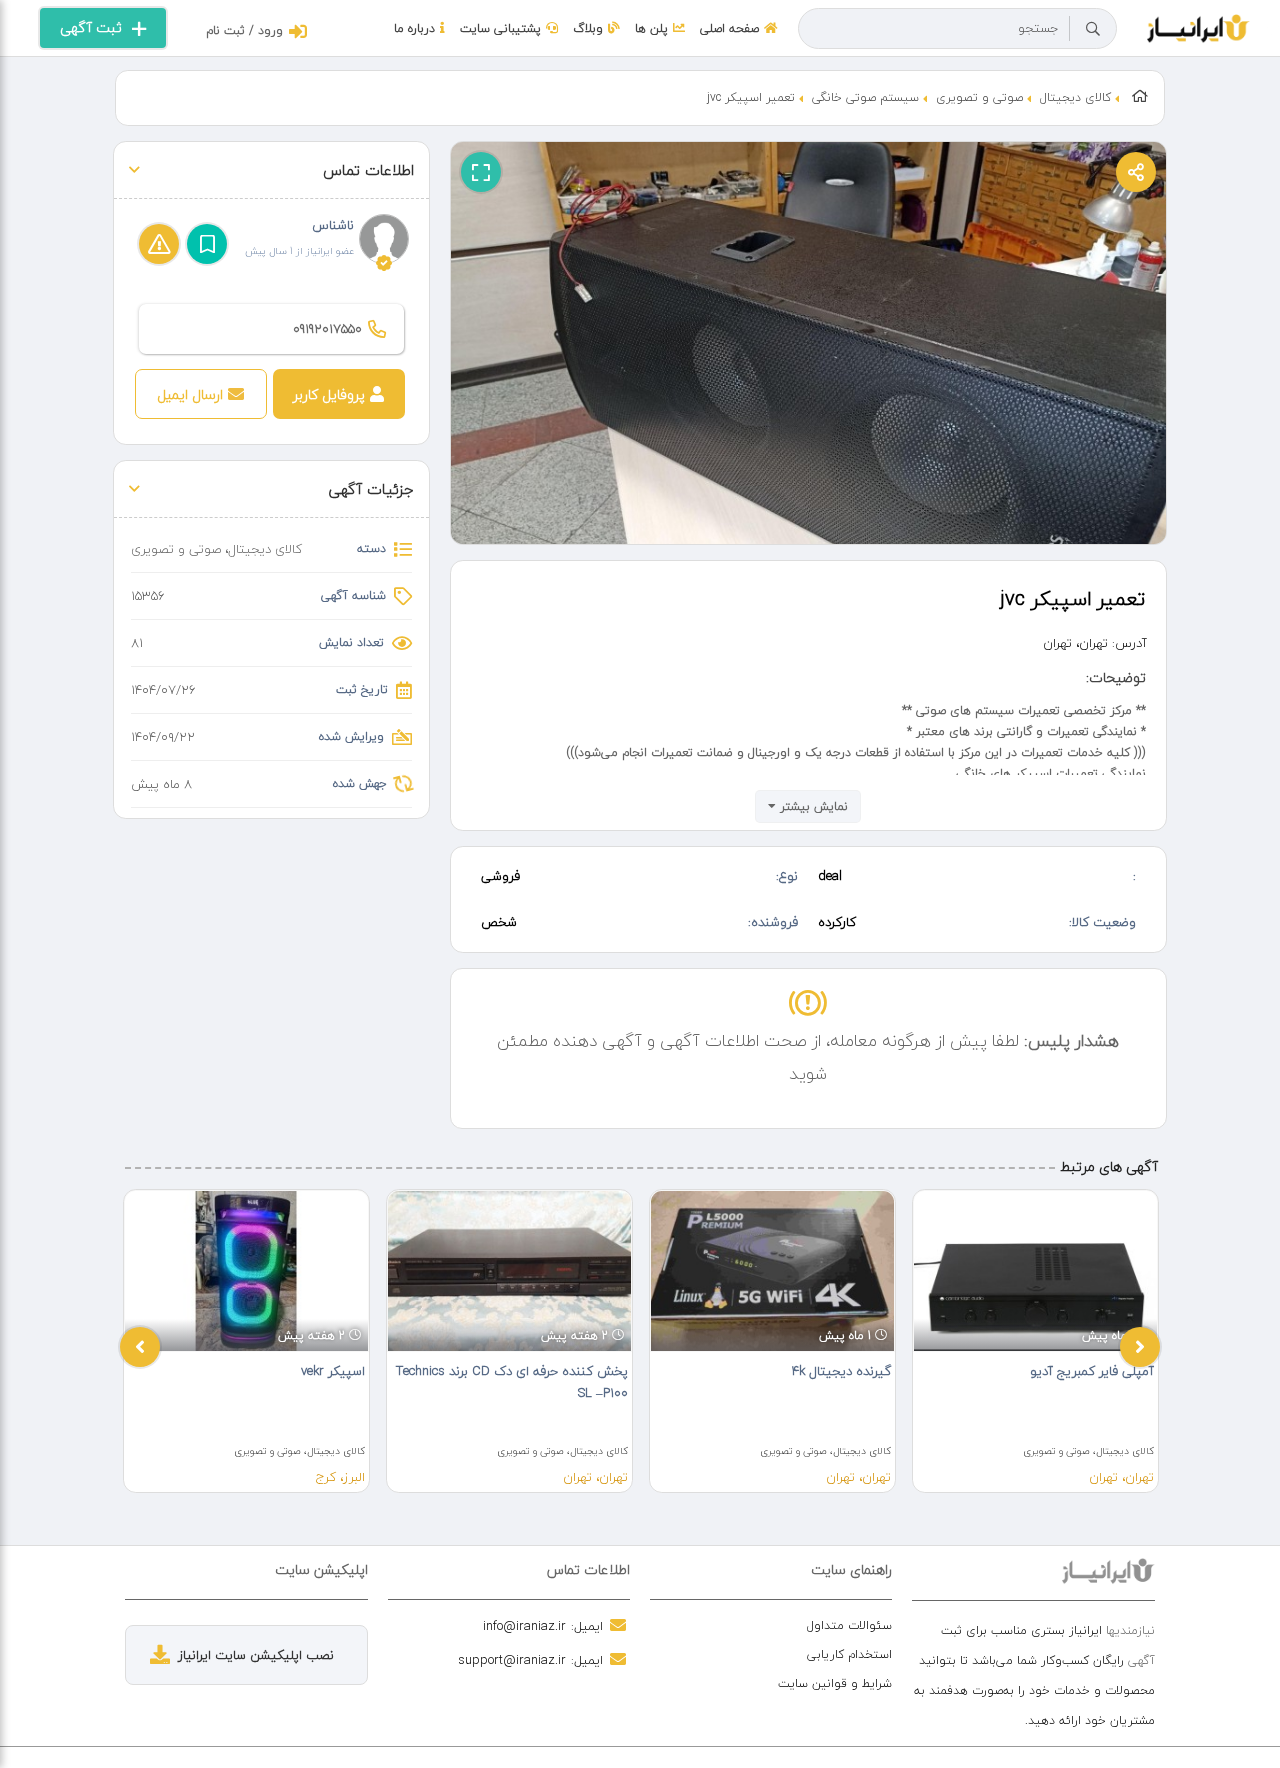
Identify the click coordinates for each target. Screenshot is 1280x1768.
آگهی (1141, 1660)
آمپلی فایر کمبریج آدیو (1092, 1371)
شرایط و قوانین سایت (835, 1683)
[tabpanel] (246, 1341)
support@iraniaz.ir (512, 1660)
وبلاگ (588, 28)
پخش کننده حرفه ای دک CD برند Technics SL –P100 (512, 1382)
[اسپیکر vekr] (246, 1271)
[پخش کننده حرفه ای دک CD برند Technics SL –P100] (509, 1271)
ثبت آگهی (91, 27)
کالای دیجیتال (1075, 97)
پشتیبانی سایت (500, 28)
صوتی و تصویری (979, 97)
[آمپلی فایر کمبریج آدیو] (1035, 1271)
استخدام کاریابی (849, 1654)
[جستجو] (1093, 29)
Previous (140, 1347)
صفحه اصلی (729, 28)
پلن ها (651, 28)
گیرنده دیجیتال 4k (841, 1371)
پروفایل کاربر (329, 394)
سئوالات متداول (849, 1625)
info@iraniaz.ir (524, 1626)
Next (1140, 1347)
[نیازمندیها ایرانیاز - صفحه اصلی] (1198, 26)
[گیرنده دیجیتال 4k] (772, 1271)
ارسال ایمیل (190, 394)
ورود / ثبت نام (244, 30)
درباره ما (414, 28)
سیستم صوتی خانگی (865, 97)
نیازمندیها (1130, 1630)
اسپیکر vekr (333, 1371)
